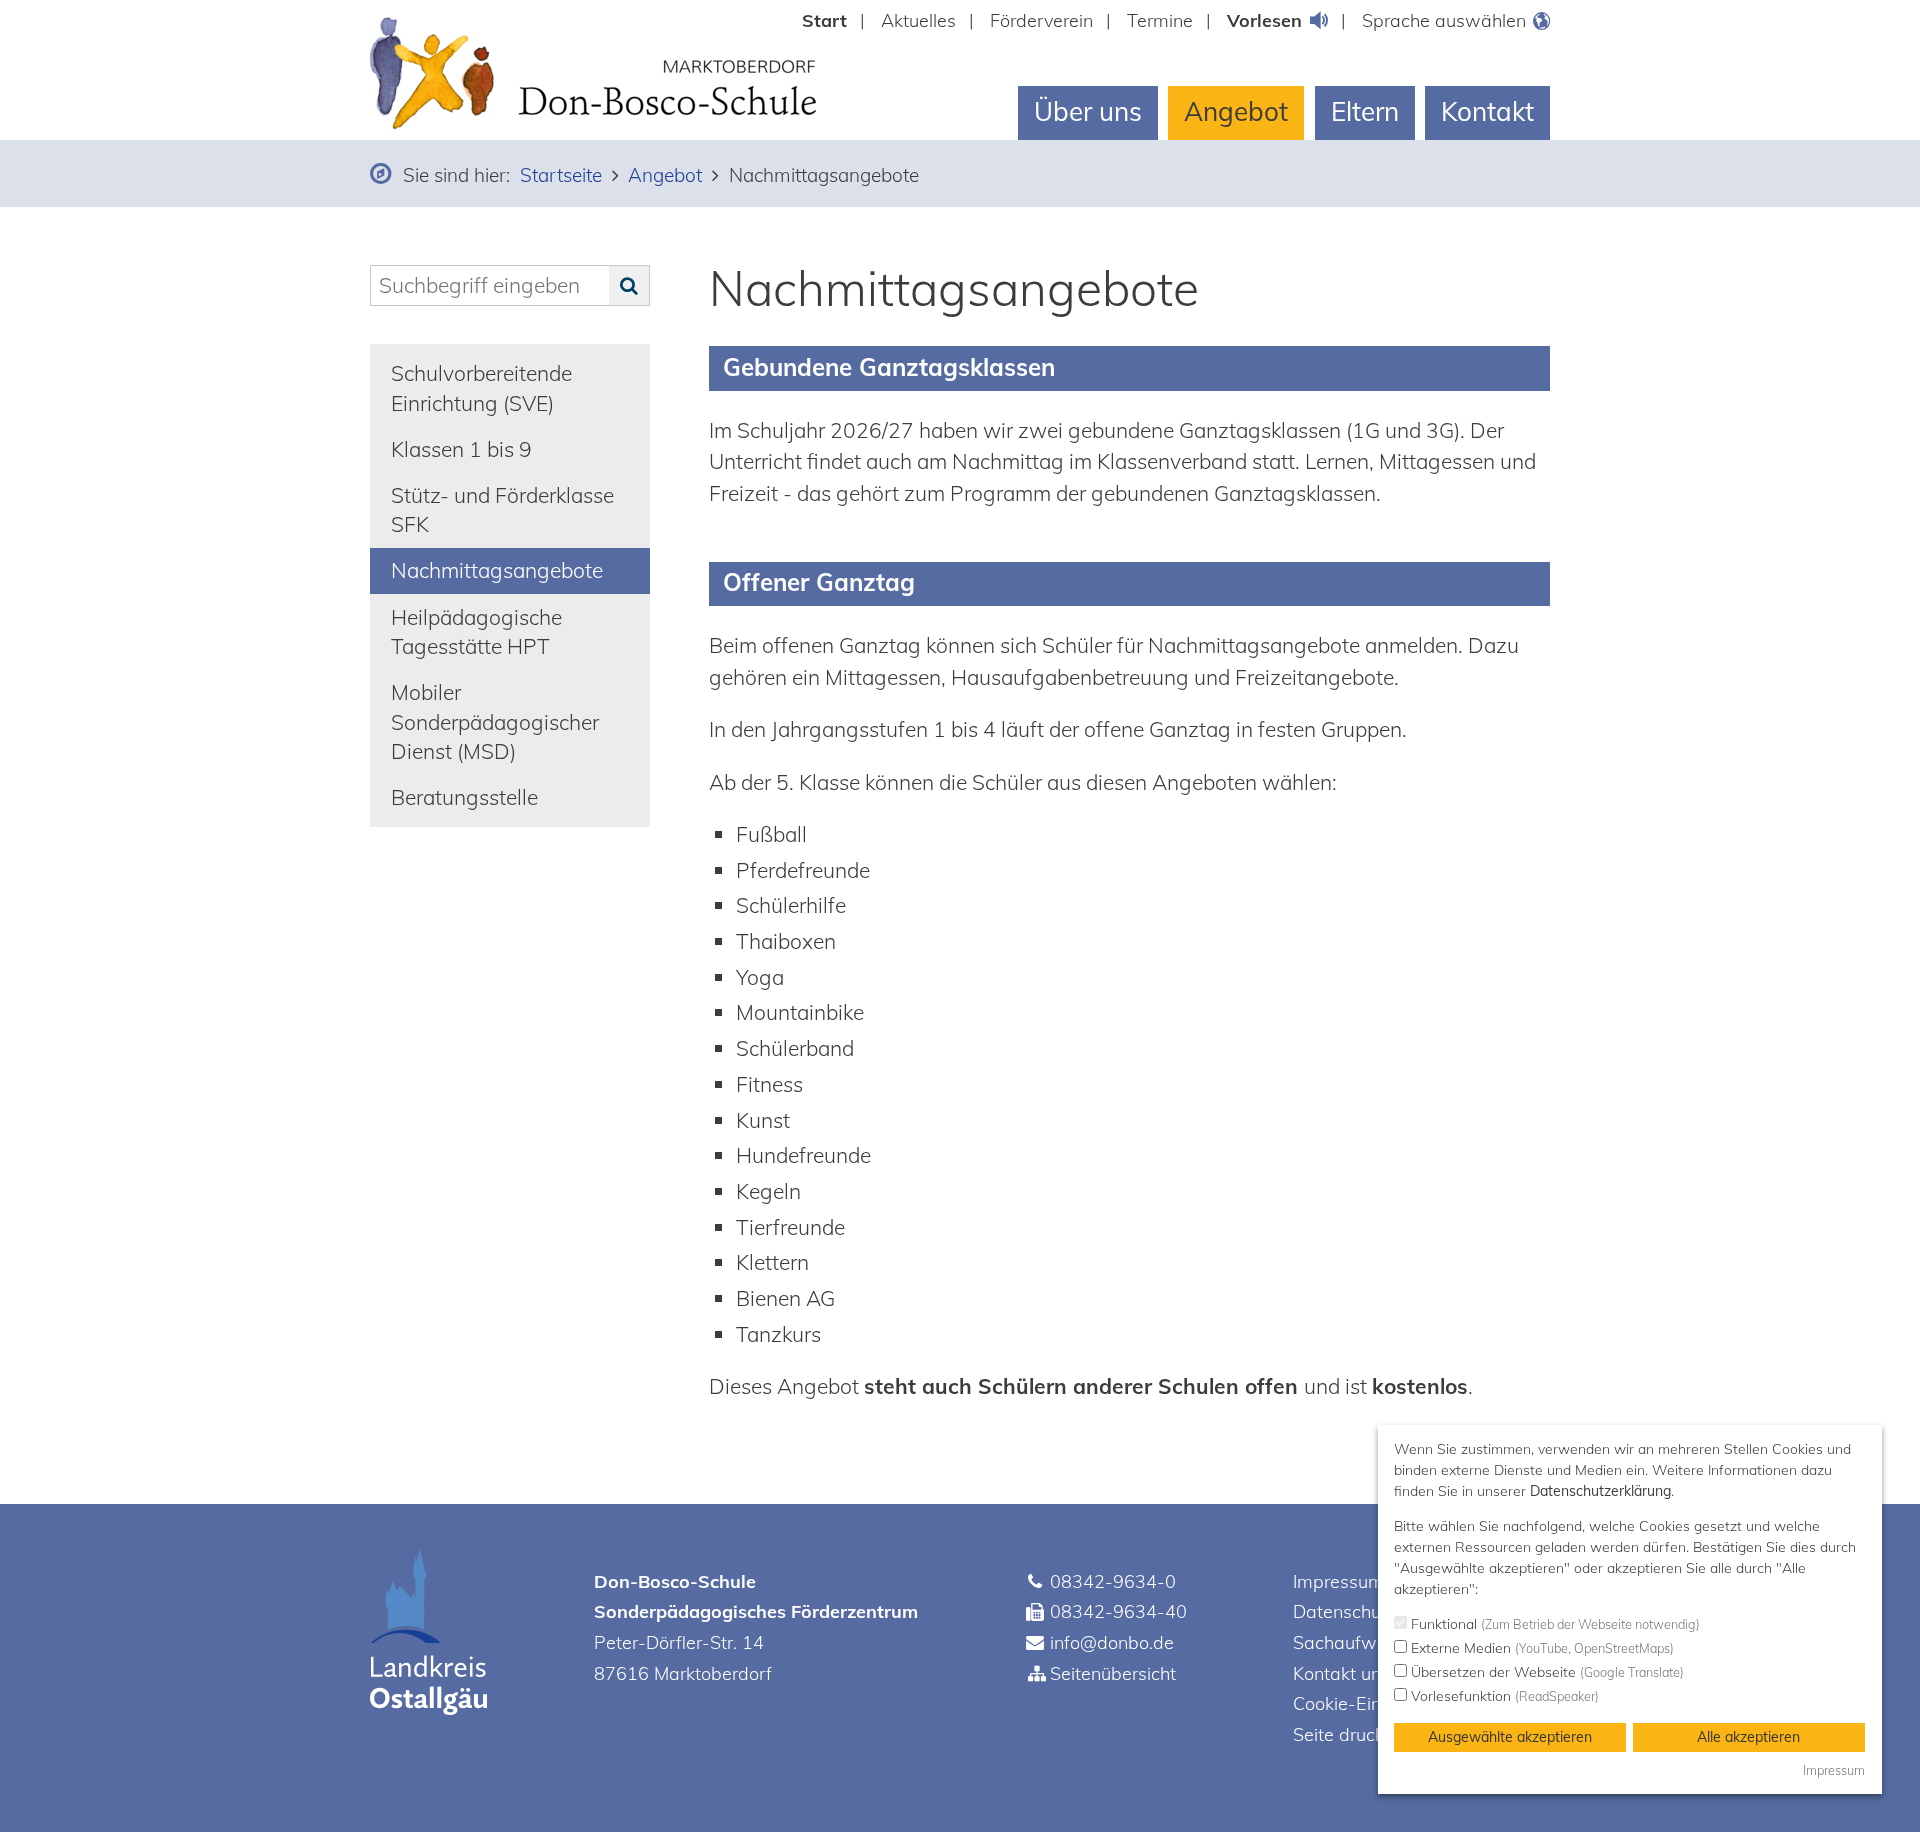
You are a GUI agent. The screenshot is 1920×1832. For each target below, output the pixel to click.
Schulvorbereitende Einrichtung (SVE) (481, 387)
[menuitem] (833, 20)
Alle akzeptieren (1748, 1737)
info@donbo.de (1111, 1642)
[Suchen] (629, 286)
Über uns (1088, 111)
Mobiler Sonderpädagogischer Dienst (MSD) (495, 721)
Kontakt (1487, 111)
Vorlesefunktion (1503, 1696)
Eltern (1365, 111)
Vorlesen (1264, 20)
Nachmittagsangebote (497, 570)
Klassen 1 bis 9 (461, 449)
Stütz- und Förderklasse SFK (502, 509)
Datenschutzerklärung (1600, 1491)
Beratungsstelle (464, 797)
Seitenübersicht (1112, 1673)
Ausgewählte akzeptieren (1510, 1737)
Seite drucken (1348, 1734)
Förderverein (1041, 20)
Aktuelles (918, 20)
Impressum (1338, 1581)
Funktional (1553, 1624)
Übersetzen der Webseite (1545, 1672)
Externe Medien (1540, 1648)
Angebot (1236, 111)
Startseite (561, 175)
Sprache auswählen (1444, 20)
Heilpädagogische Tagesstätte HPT (476, 631)
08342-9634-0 (1112, 1581)
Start (824, 20)
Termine (1160, 20)
